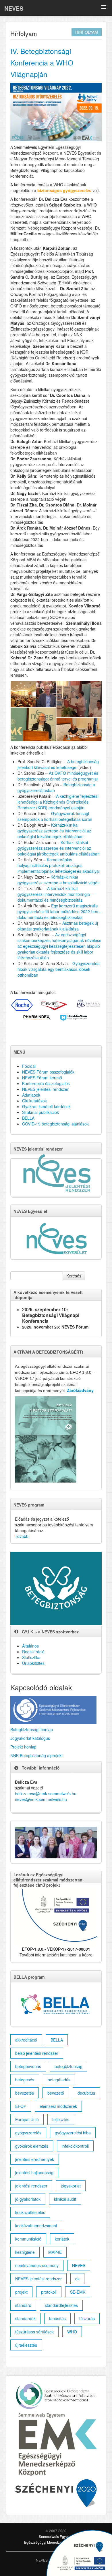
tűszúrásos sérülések (34, 2332)
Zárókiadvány (80, 1390)
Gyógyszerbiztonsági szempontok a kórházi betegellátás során (55, 816)
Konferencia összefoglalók (46, 1083)
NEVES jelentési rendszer (45, 1089)
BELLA (28, 1118)
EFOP (21, 2106)
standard (23, 2305)
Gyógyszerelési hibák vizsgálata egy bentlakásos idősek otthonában (59, 969)
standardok (25, 2318)
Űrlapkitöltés (33, 1663)
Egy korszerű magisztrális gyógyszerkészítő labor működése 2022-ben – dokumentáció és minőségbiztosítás (60, 911)
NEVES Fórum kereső (42, 1078)
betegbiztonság (68, 2066)
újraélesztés (26, 2345)
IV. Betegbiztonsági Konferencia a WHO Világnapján (42, 62)
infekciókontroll (75, 2146)
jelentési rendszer (31, 2186)
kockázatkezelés (30, 2212)
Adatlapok (31, 1095)
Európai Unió (27, 2119)
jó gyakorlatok (28, 2199)
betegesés (25, 2080)
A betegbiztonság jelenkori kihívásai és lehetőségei (58, 764)
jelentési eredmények (35, 2159)
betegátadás (59, 2080)
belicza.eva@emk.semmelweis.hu (46, 1793)
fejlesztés (61, 2119)
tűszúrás (87, 2318)
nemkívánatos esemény (37, 2265)
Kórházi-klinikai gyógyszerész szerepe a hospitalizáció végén (59, 880)
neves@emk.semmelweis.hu (41, 1799)
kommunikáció (28, 2239)
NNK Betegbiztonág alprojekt (36, 1755)
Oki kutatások (34, 1101)
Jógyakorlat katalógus (30, 1738)
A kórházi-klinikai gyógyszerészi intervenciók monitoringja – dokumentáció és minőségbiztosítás (55, 894)
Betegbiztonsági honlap (32, 1729)
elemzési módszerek (58, 2106)
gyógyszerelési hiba (73, 2133)
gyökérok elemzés (32, 2146)
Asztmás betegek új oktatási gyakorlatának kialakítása (58, 926)
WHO (72, 2332)
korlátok (62, 2239)
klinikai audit (65, 2199)
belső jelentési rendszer (37, 2053)
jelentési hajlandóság (34, 2172)
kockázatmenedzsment (36, 2226)
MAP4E (55, 2252)
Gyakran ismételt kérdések (46, 1106)
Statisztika (31, 1657)
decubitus (86, 2093)
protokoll (49, 2292)
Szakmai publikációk (40, 1112)
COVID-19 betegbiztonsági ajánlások (55, 1124)
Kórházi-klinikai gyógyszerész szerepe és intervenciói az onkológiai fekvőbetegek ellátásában (54, 831)
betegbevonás (28, 2066)
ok (77, 2279)
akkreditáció (26, 2040)
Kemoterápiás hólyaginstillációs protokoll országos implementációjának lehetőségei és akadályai (59, 865)
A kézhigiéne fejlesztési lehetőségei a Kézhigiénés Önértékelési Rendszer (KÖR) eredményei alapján (58, 802)
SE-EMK (78, 2292)
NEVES (14, 8)
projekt (21, 2292)
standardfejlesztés (61, 2305)
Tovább (22, 1536)
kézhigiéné (25, 2252)
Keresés (74, 1276)
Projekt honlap (23, 1747)
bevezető (56, 2093)
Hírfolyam (87, 32)
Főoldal (29, 1066)
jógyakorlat (71, 2186)
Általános (30, 1646)
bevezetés (25, 2093)
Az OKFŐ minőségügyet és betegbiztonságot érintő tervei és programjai (58, 776)
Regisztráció (33, 1652)
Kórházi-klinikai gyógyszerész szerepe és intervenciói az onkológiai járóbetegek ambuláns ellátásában (59, 848)
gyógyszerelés (28, 2133)
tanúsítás (57, 2318)
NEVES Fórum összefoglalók (48, 1072)
